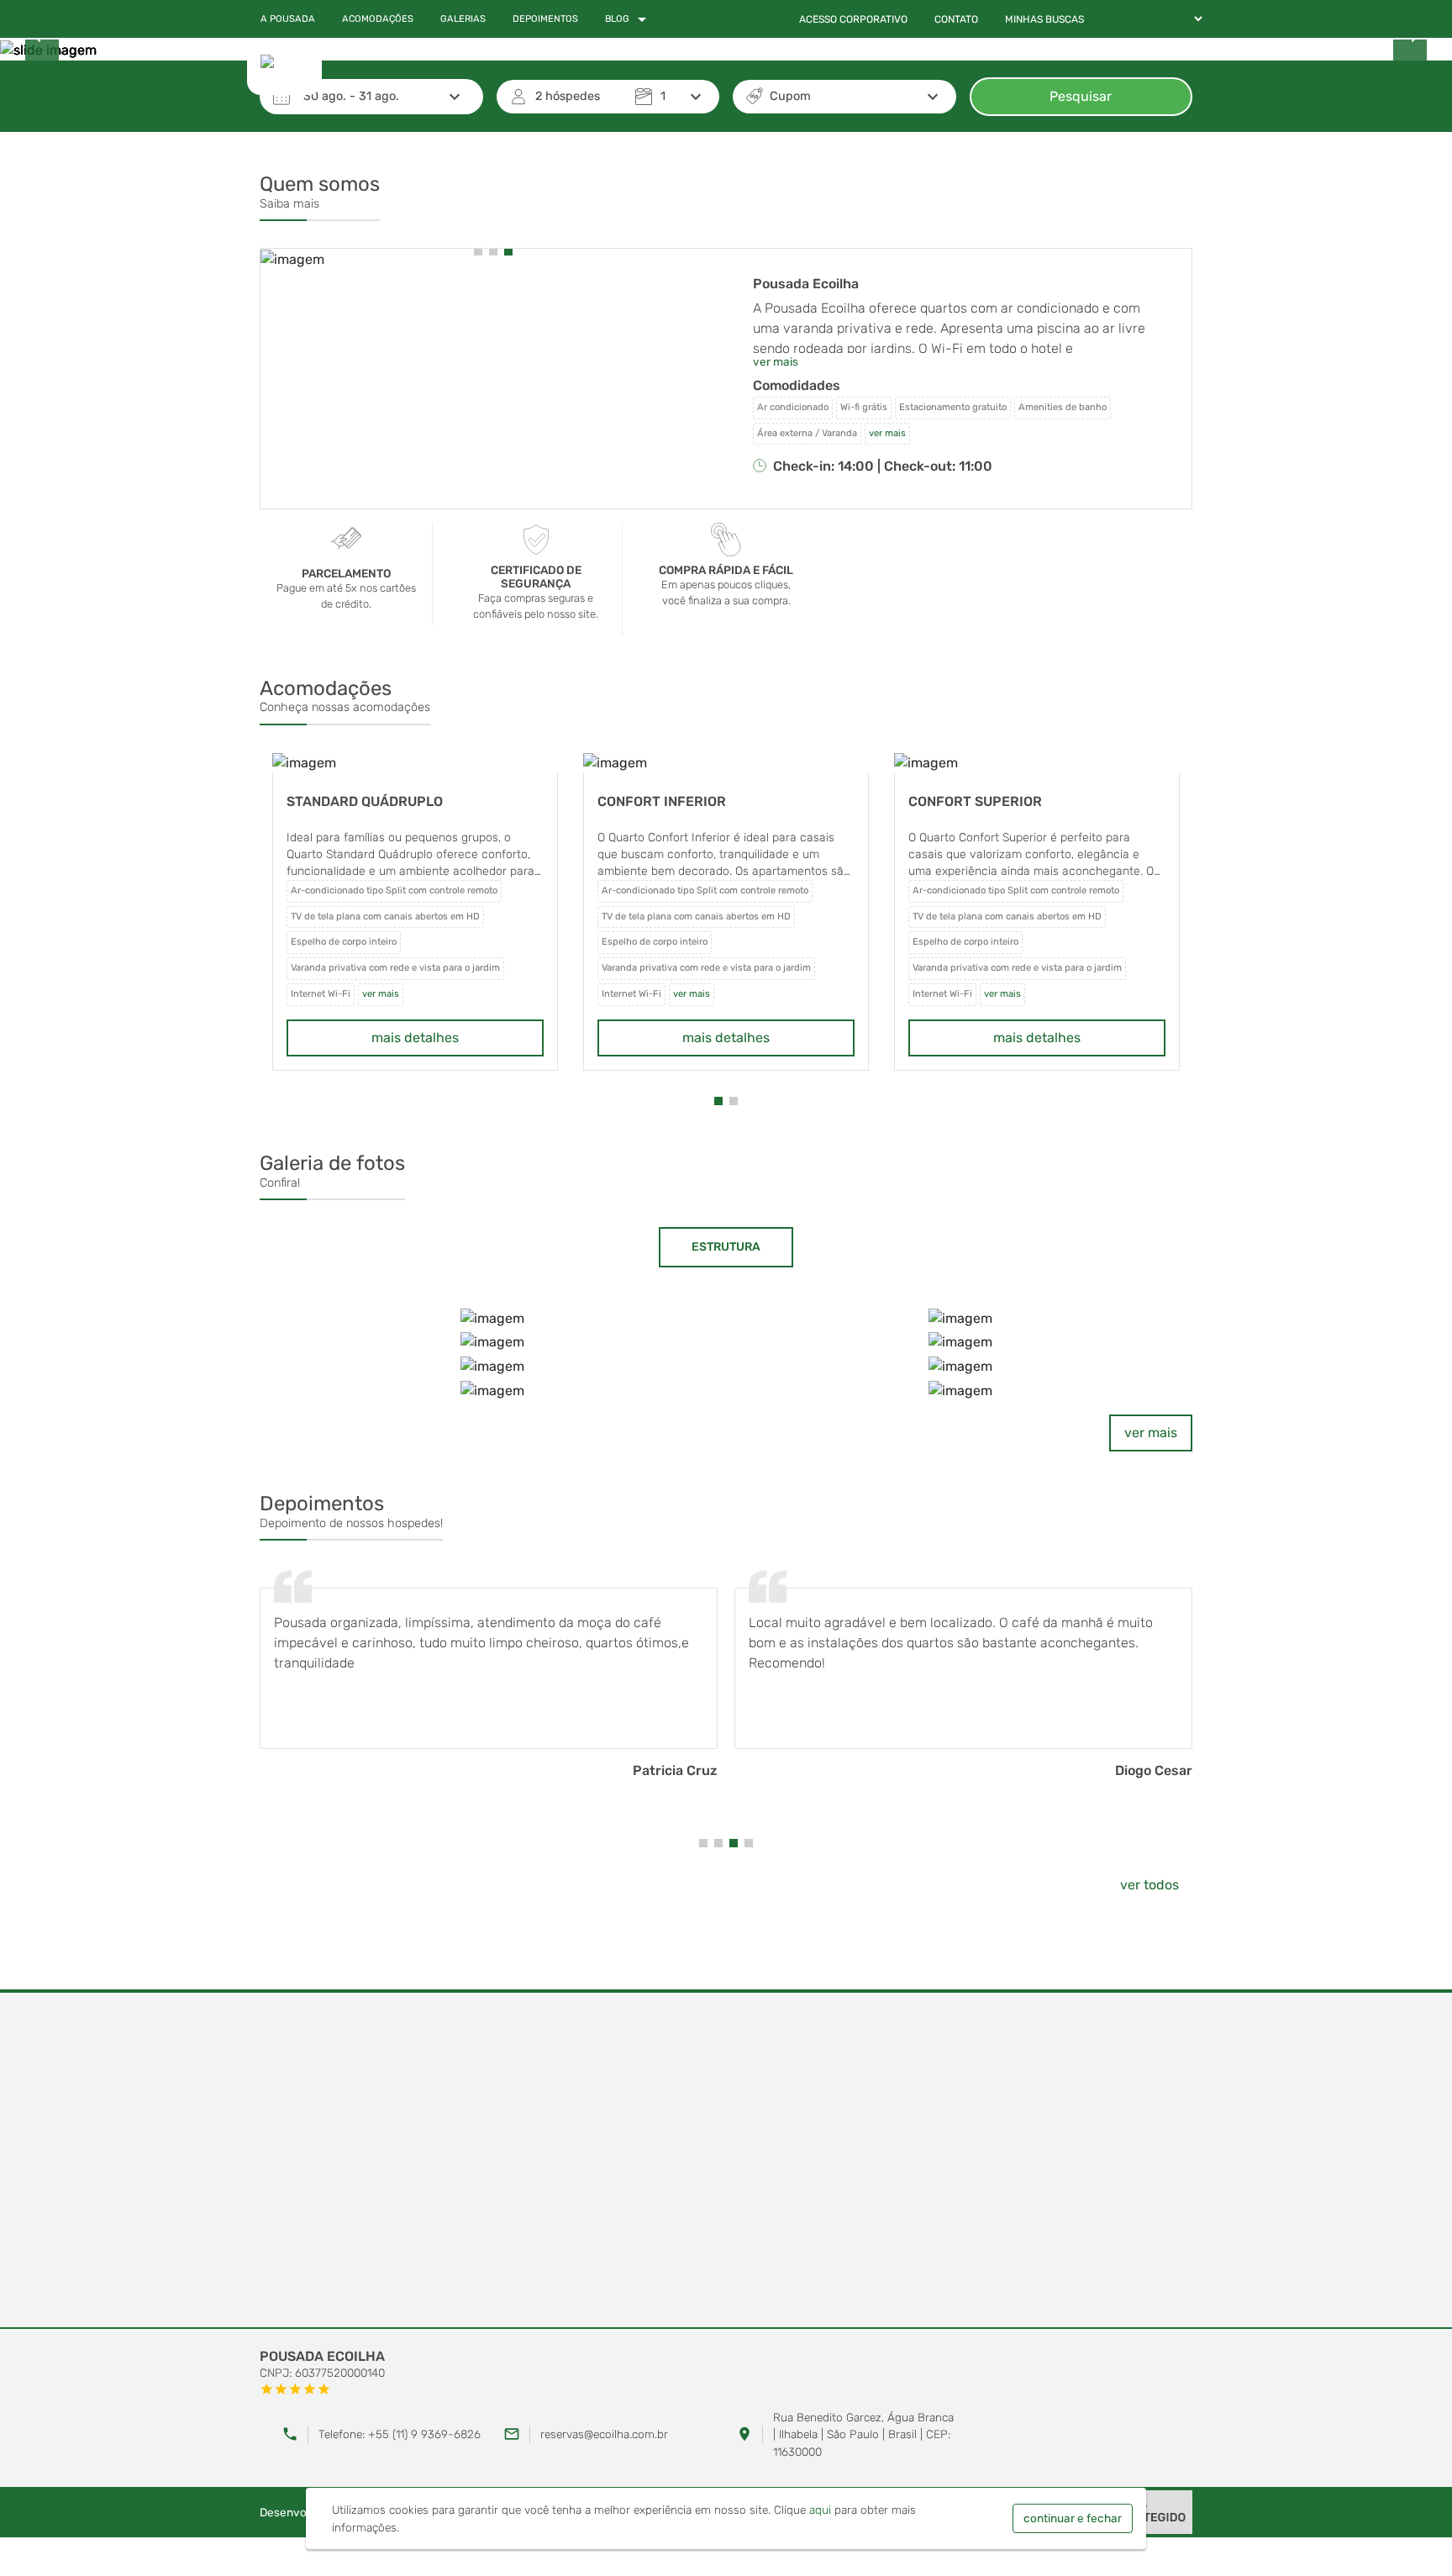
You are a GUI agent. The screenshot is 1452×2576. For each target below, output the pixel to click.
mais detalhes (415, 1038)
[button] (478, 251)
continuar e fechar (1073, 2518)
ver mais (1151, 1433)
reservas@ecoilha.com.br (604, 2434)
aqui (820, 2510)
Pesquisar (1081, 96)
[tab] (726, 1247)
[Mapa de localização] (726, 2161)
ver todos (1149, 1885)
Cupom (790, 96)
